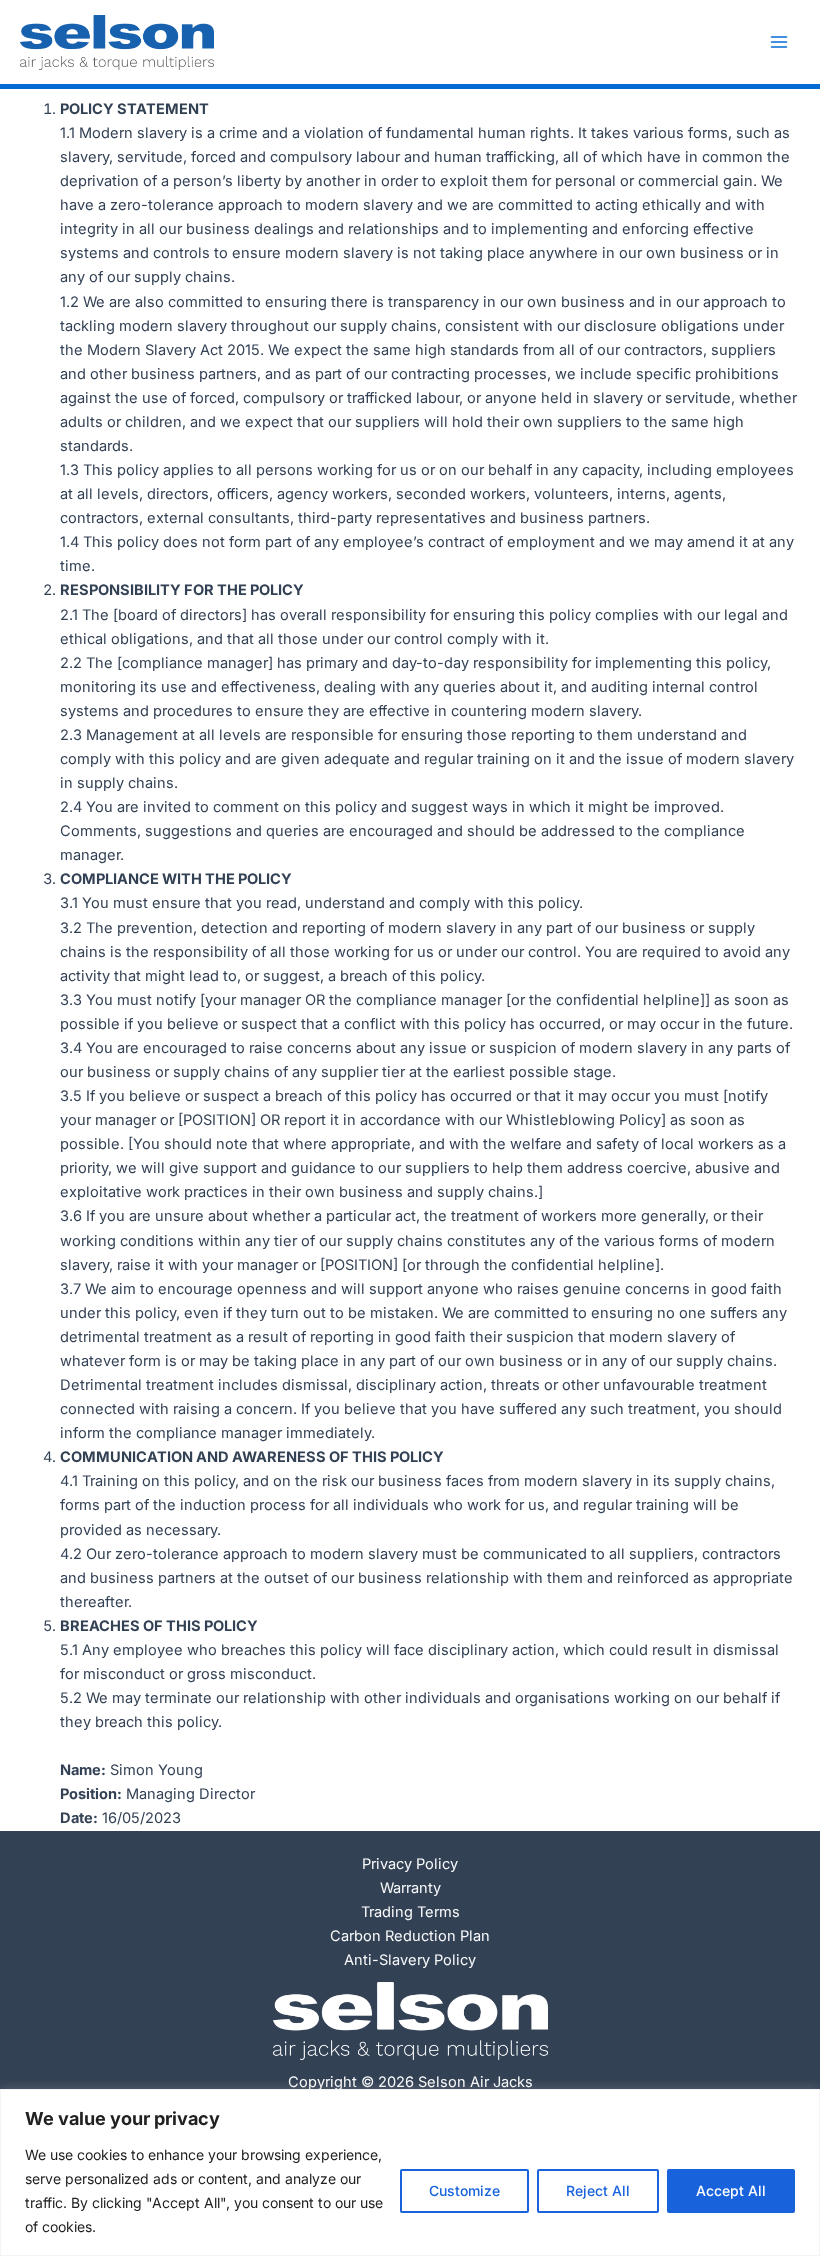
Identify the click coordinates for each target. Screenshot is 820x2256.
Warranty (410, 1888)
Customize (464, 2190)
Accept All (731, 2190)
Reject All (598, 2190)
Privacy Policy (410, 1864)
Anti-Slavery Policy (410, 1960)
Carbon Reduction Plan (410, 1936)
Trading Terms (410, 1912)
